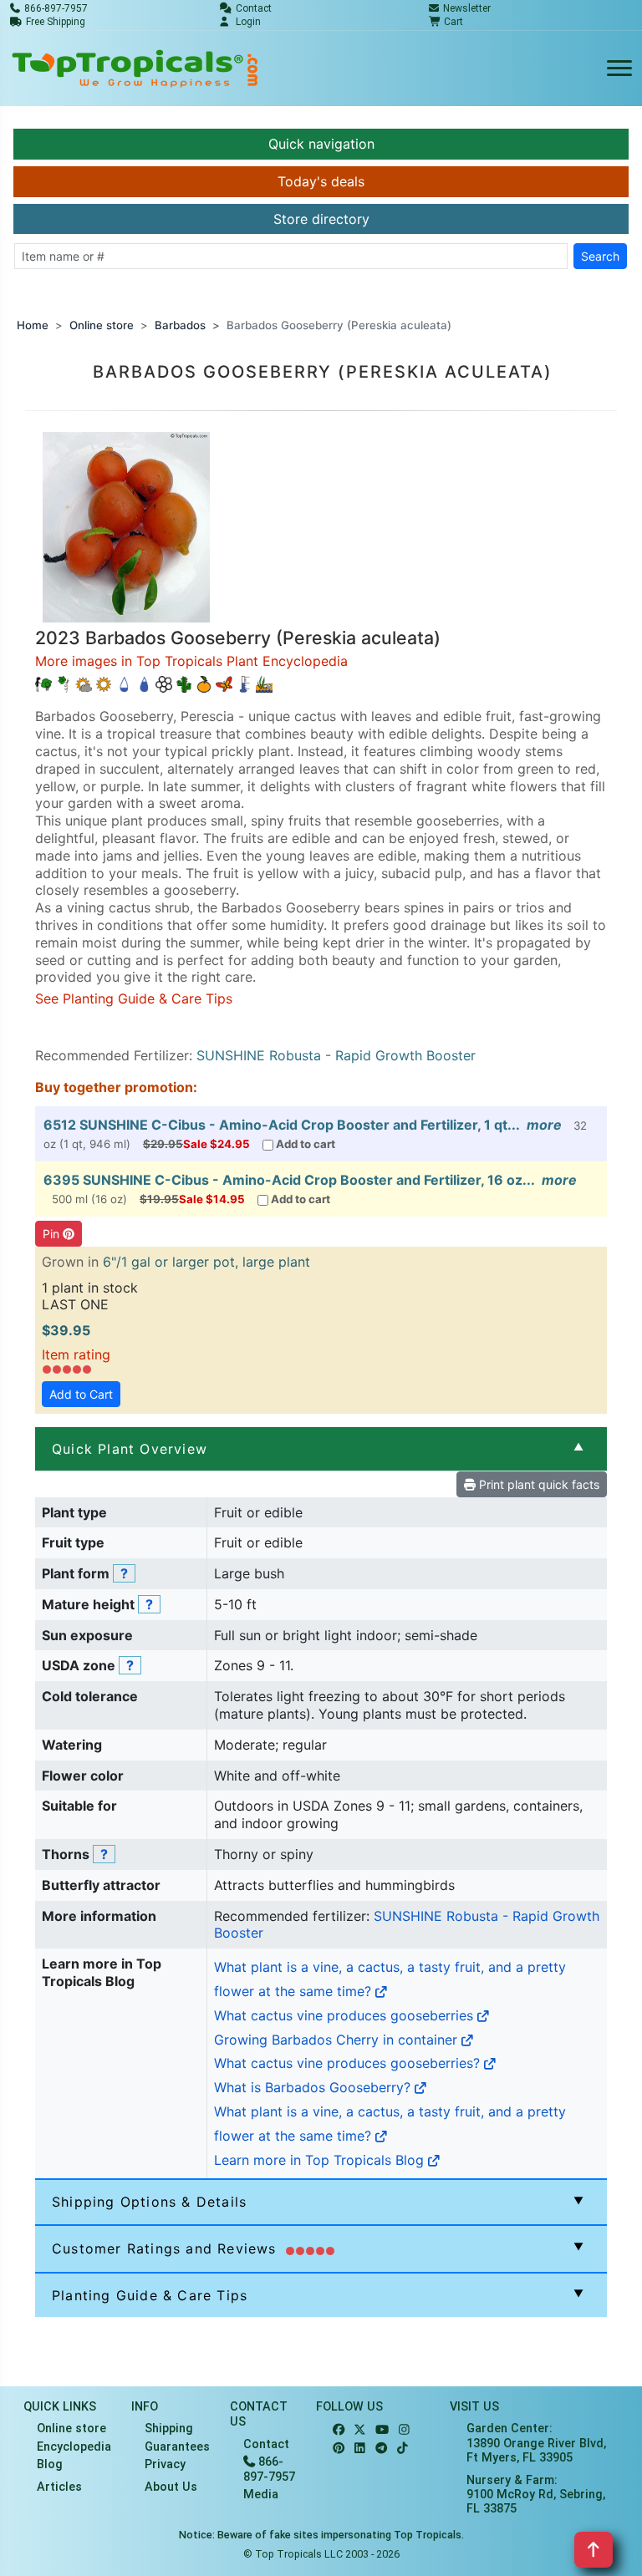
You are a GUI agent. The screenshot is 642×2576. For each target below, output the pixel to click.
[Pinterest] (339, 2449)
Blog (50, 2464)
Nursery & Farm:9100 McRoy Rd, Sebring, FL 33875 (536, 2495)
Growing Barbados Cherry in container (338, 2040)
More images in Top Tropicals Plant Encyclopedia (191, 661)
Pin (53, 1234)
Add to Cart (81, 1394)
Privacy (165, 2464)
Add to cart (306, 1144)
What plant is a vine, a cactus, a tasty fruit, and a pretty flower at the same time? (390, 1979)
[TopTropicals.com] (135, 69)
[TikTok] (403, 2449)
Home (33, 325)
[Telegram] (381, 2449)
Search (600, 256)
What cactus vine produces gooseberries (346, 2015)
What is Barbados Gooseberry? (314, 2087)
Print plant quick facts (538, 1484)
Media (261, 2495)
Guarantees (177, 2447)
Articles (59, 2487)
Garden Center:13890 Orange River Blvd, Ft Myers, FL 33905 (536, 2443)
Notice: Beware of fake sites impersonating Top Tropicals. (321, 2535)
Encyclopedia (74, 2447)
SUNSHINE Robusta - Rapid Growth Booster (336, 1055)
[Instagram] (404, 2430)
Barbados (180, 325)
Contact (266, 2444)
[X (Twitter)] (360, 2430)
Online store (102, 325)
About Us (171, 2487)
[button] (126, 526)
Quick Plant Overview (130, 1449)
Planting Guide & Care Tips (150, 2295)
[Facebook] (339, 2430)
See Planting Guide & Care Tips (134, 998)
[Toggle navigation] (619, 69)
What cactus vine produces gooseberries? (349, 2063)
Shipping (169, 2429)
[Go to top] (594, 2550)
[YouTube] (382, 2430)
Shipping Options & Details (149, 2202)
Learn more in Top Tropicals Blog (321, 2160)
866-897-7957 (269, 2469)
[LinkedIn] (360, 2449)
